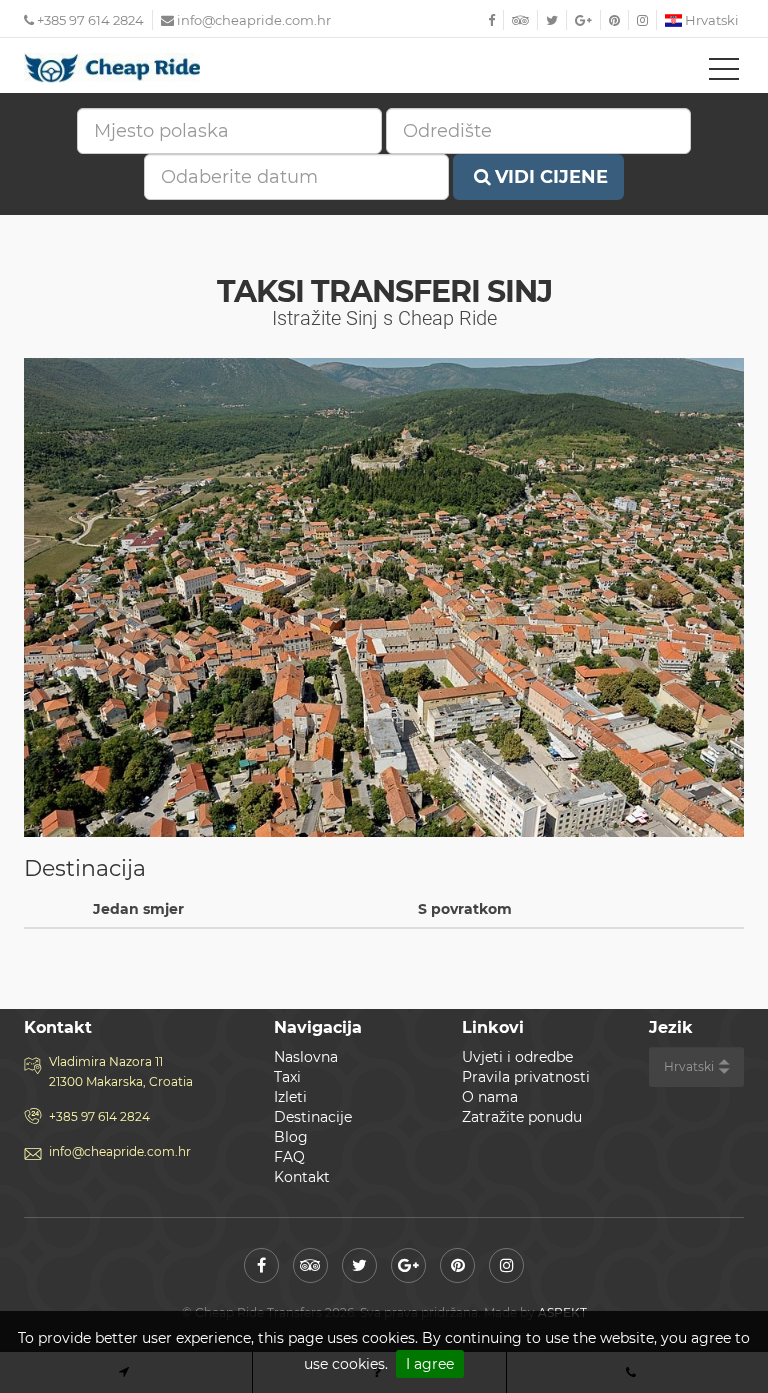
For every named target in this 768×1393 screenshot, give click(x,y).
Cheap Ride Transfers (114, 68)
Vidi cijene (551, 177)
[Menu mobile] (724, 73)
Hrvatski (710, 20)
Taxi (287, 1077)
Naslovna (306, 1057)
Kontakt (302, 1177)
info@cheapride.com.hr (254, 20)
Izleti (290, 1097)
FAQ (289, 1157)
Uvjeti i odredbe (517, 1057)
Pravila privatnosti (526, 1077)
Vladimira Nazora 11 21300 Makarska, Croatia (121, 1071)
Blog (291, 1137)
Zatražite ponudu (522, 1117)
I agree (430, 1364)
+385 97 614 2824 (89, 20)
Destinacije (313, 1117)
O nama (490, 1097)
